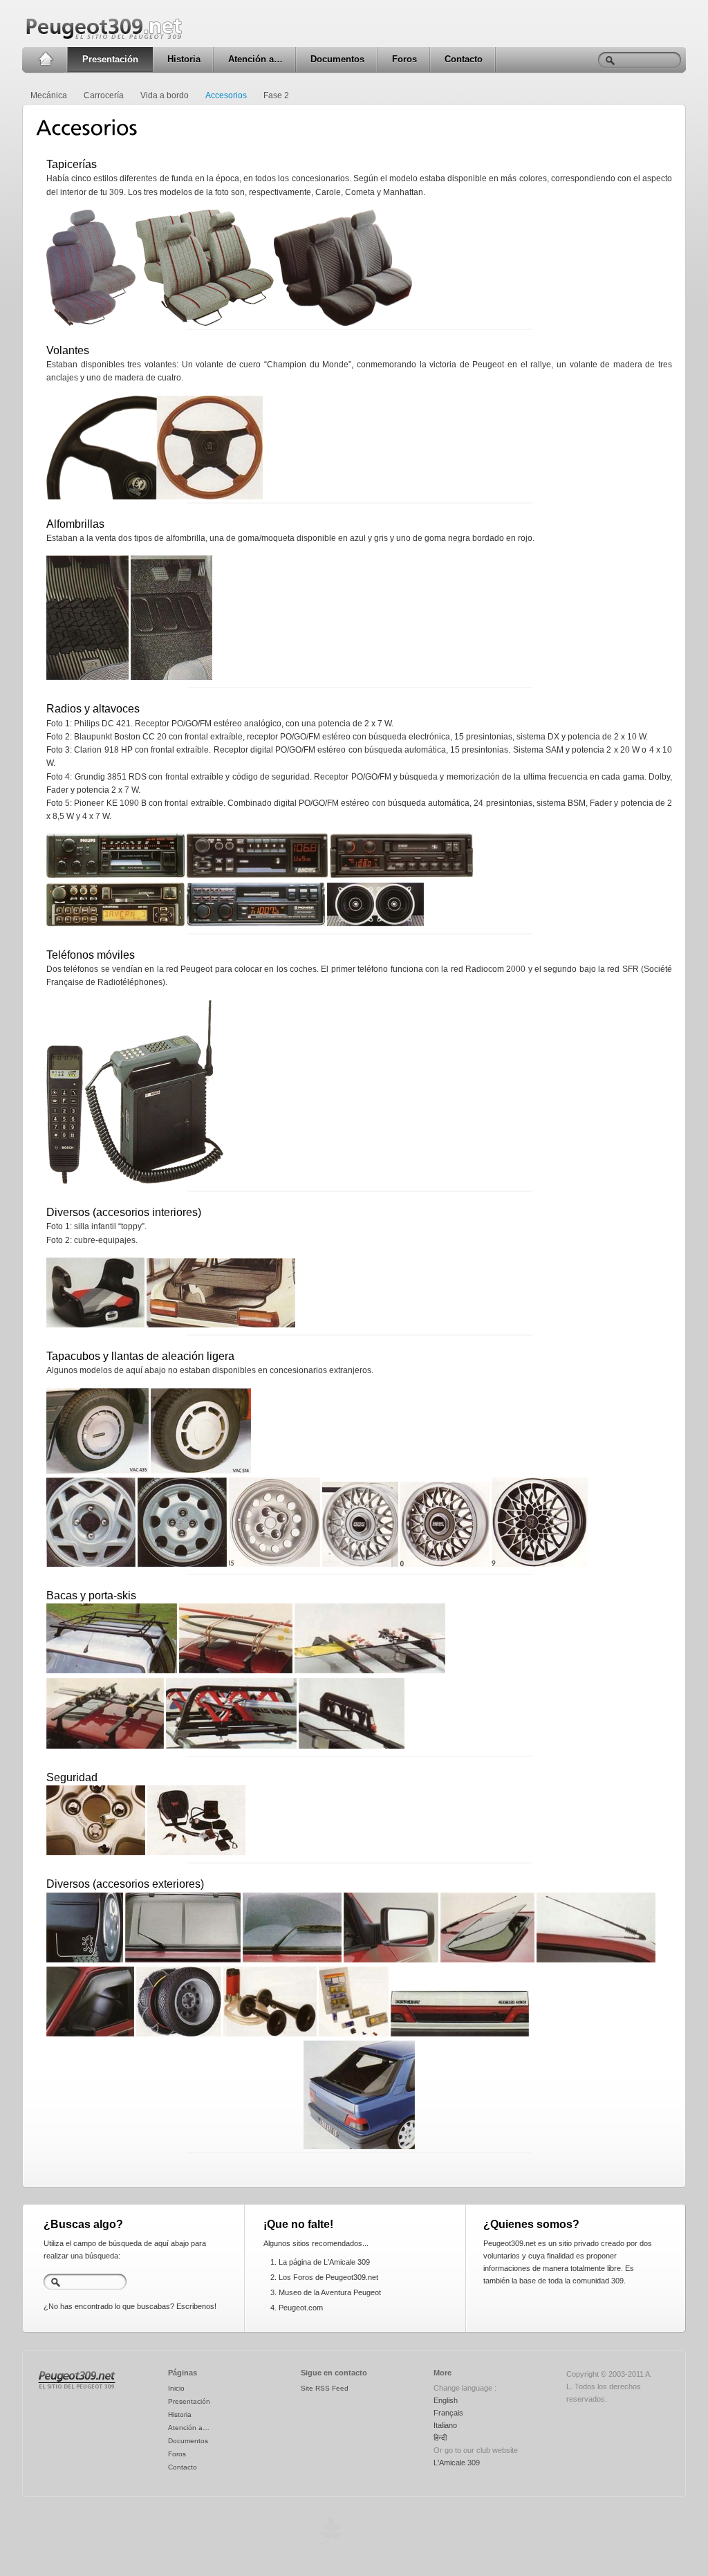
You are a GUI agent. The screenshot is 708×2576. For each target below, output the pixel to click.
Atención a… (255, 59)
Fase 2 (276, 95)
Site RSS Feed (325, 2388)
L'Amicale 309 (457, 2463)
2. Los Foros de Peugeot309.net (324, 2277)
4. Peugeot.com (297, 2308)
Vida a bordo (165, 95)
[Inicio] (77, 2389)
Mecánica (49, 95)
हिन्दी (440, 2438)
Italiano (445, 2425)
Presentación (110, 59)
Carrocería (104, 95)
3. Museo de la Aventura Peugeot (326, 2292)
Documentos (337, 59)
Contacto (464, 59)
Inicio (45, 59)
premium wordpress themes (330, 2531)
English (446, 2400)
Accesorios (226, 95)
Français (448, 2413)
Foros (404, 59)
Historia (184, 59)
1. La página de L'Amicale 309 (320, 2262)
